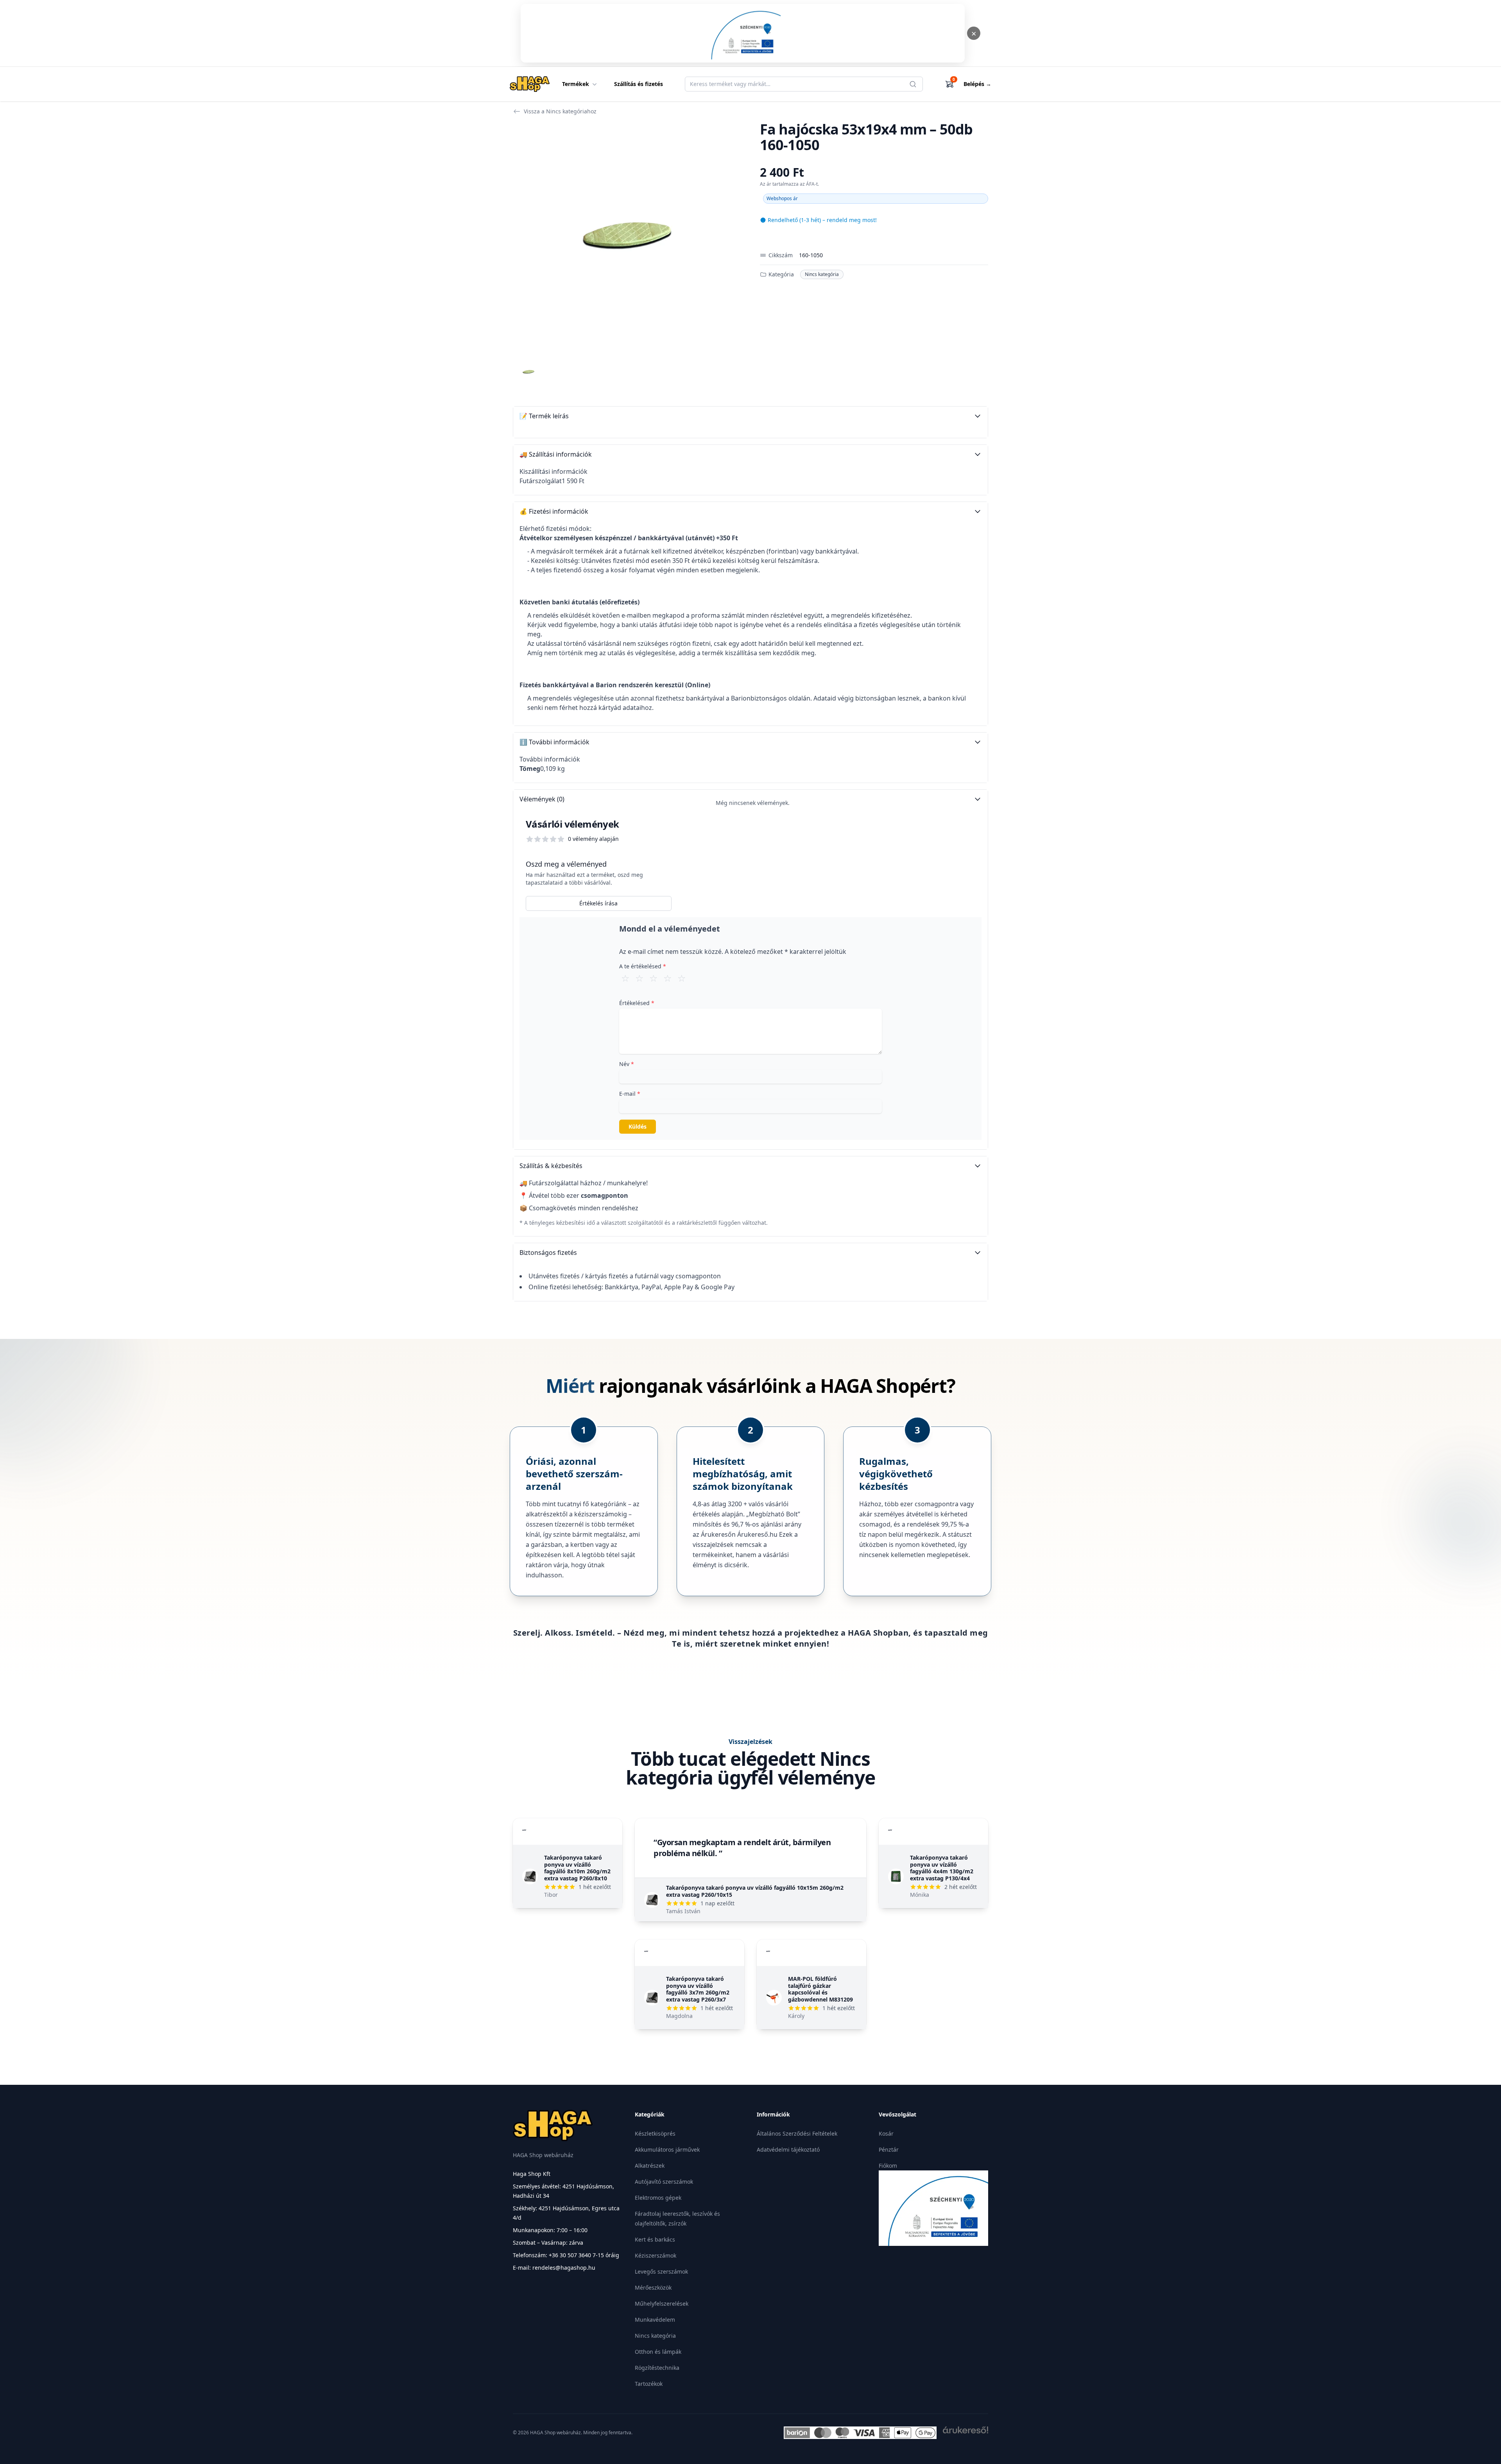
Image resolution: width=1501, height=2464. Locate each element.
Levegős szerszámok (661, 2271)
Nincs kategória (822, 274)
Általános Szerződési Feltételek (797, 2133)
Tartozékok (649, 2384)
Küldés (638, 1126)
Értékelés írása (598, 903)
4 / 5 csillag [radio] (668, 978)
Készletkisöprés (655, 2133)
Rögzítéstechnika (657, 2368)
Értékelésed (637, 1003)
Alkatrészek (650, 2166)
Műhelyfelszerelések (662, 2304)
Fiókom (888, 2166)
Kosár (886, 2133)
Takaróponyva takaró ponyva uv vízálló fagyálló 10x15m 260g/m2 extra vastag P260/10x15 (755, 1891)
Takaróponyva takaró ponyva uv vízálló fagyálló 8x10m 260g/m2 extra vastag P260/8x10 (577, 1868)
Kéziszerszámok (656, 2255)
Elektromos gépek (658, 2198)
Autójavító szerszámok (664, 2182)
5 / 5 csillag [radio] (682, 978)
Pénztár (889, 2150)
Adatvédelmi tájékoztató (788, 2150)
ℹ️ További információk (554, 742)
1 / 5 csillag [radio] (625, 978)
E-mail (630, 1094)
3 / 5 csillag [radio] (654, 978)
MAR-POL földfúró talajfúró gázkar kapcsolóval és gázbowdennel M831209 (820, 1989)
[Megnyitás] (743, 33)
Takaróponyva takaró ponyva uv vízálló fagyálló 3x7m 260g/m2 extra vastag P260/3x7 (698, 1989)
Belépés (977, 84)
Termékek (576, 84)
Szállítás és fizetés (639, 84)
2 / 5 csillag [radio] (639, 978)
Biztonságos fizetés (548, 1253)
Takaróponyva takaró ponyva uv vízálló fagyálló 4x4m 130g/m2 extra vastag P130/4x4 (942, 1868)
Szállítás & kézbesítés (551, 1166)
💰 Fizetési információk (554, 511)
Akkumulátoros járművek (667, 2150)
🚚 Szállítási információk (556, 454)
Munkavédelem (655, 2320)
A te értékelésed (643, 966)
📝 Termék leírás (544, 416)
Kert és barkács (655, 2239)
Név (627, 1064)
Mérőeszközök (653, 2287)
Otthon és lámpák (658, 2352)
